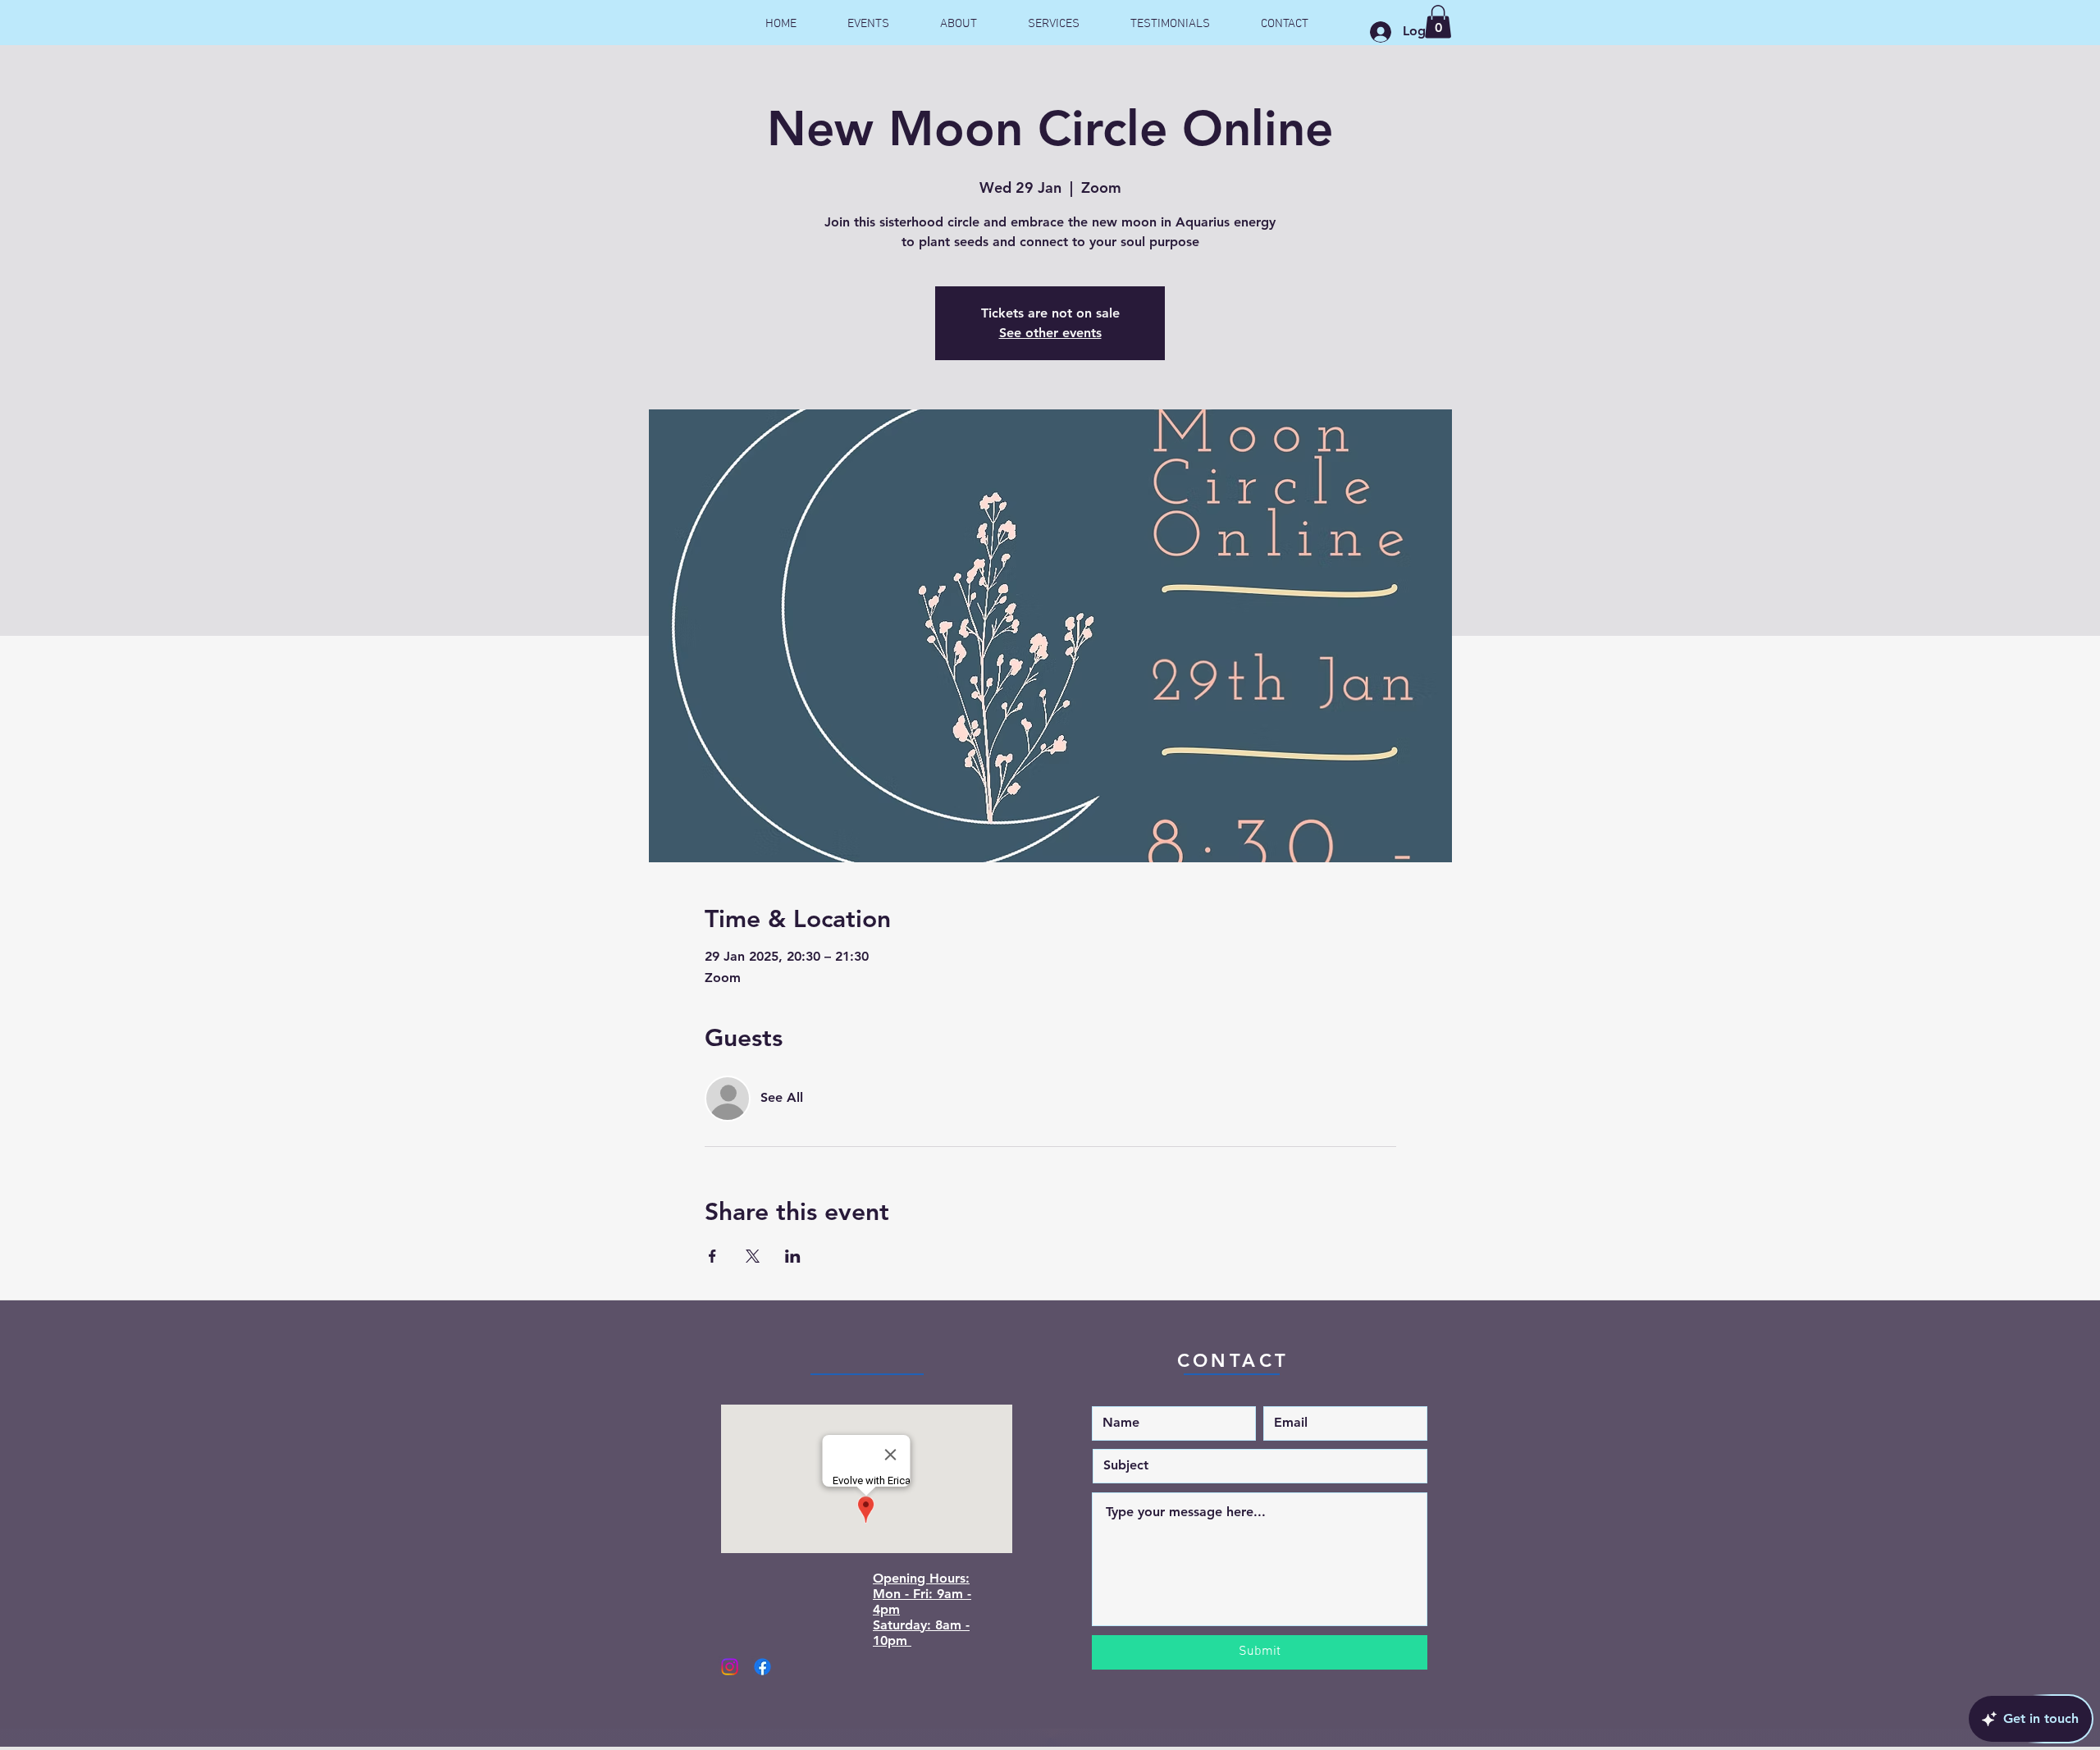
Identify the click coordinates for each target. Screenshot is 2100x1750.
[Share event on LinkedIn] (793, 1256)
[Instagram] (730, 1667)
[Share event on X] (753, 1256)
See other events (1050, 333)
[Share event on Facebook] (712, 1256)
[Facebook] (762, 1667)
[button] (1438, 22)
